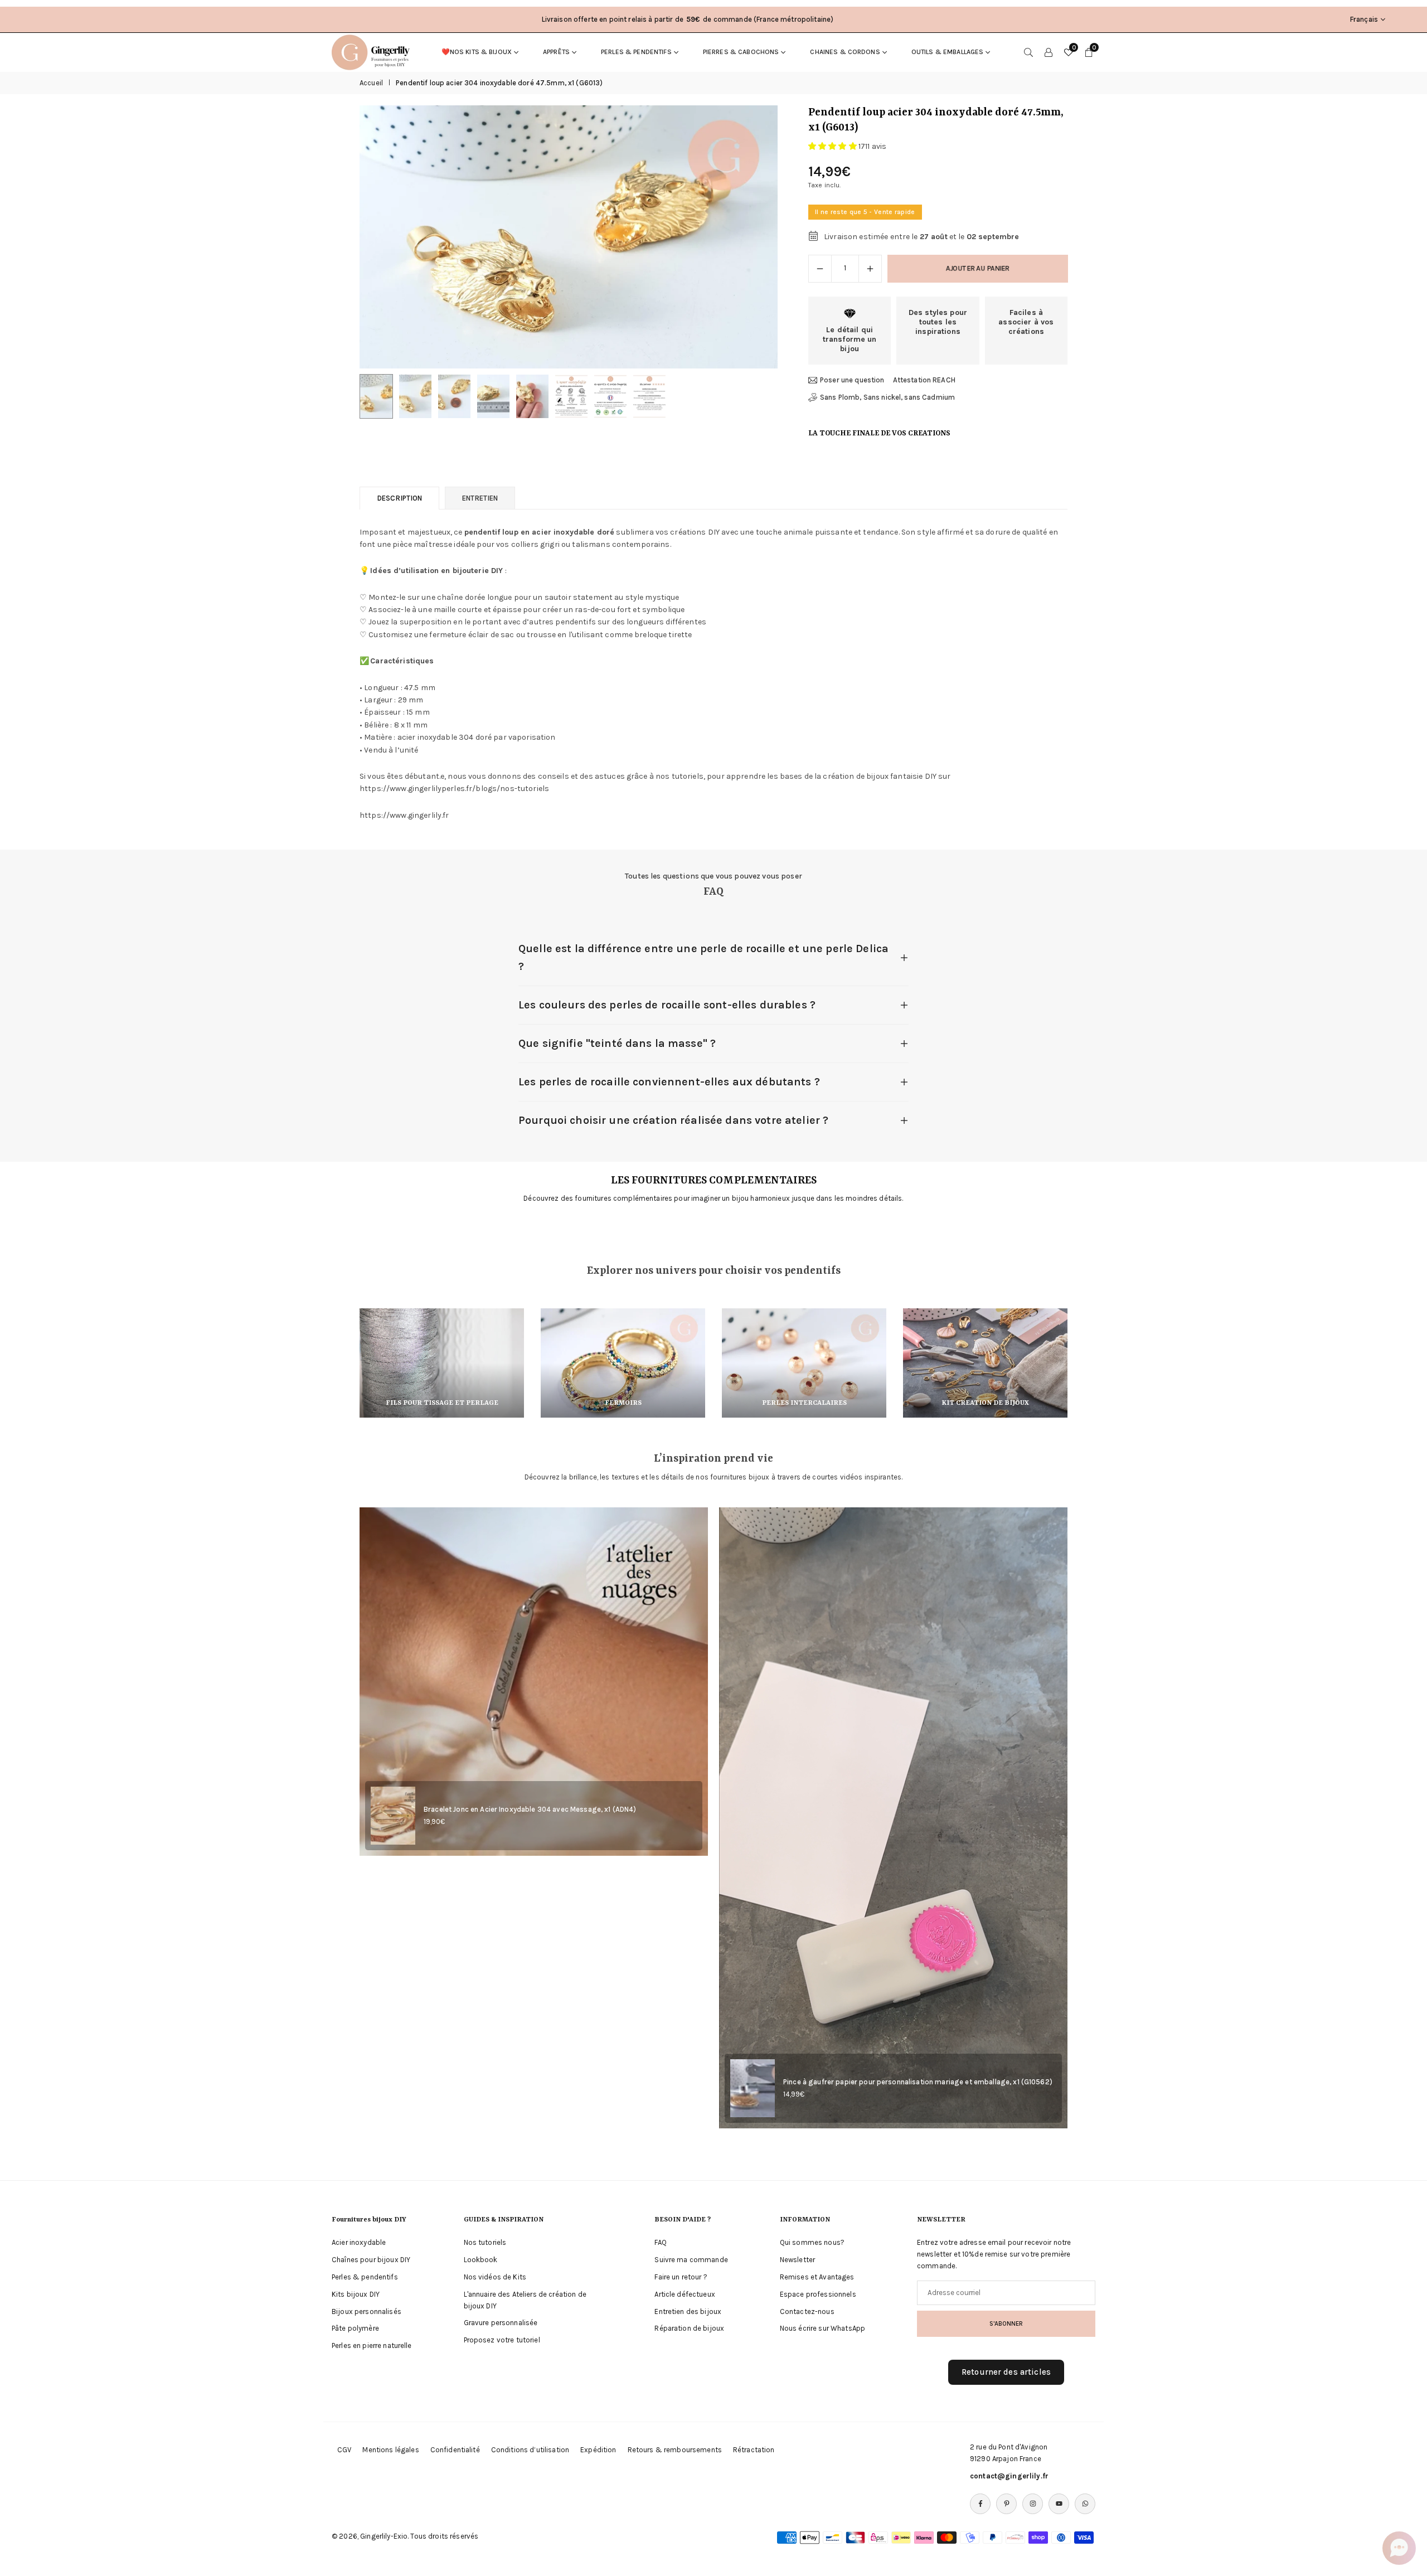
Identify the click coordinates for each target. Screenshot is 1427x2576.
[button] (750, 237)
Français (1364, 19)
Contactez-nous (807, 2311)
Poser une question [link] (852, 380)
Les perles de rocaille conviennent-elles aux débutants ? (669, 1082)
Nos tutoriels (485, 2242)
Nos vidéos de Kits (495, 2277)
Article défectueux (685, 2294)
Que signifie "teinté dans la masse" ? (617, 1043)
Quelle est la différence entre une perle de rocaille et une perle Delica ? (703, 957)
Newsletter (797, 2260)
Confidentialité (455, 2450)
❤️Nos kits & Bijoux (477, 52)
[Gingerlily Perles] (373, 51)
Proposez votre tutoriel (502, 2340)
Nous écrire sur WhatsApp (822, 2328)
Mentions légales (390, 2450)
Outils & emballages (948, 52)
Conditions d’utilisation (530, 2450)
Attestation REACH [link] (924, 380)
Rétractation (754, 2450)
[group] (569, 237)
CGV (344, 2450)
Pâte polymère (355, 2328)
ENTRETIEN (480, 498)
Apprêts (556, 52)
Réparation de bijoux (689, 2328)
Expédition (598, 2450)
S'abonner (1006, 2323)
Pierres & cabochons (741, 52)
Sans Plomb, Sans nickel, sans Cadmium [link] (887, 397)
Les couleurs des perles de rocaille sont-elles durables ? (667, 1005)
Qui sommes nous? (812, 2242)
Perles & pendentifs (636, 52)
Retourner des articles (1006, 2372)
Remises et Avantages (817, 2277)
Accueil (371, 83)
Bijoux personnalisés (367, 2311)
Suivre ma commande (691, 2260)
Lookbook (481, 2260)
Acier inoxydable (359, 2242)
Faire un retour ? (681, 2277)
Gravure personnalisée (501, 2323)
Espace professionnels (818, 2294)
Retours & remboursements (675, 2450)
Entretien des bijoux (688, 2311)
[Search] (1028, 52)
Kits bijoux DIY (356, 2294)
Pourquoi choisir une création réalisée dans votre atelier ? (673, 1120)
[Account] (1049, 52)
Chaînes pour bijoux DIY (371, 2260)
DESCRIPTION (399, 498)
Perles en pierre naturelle (372, 2345)
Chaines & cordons (845, 52)
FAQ (660, 2242)
